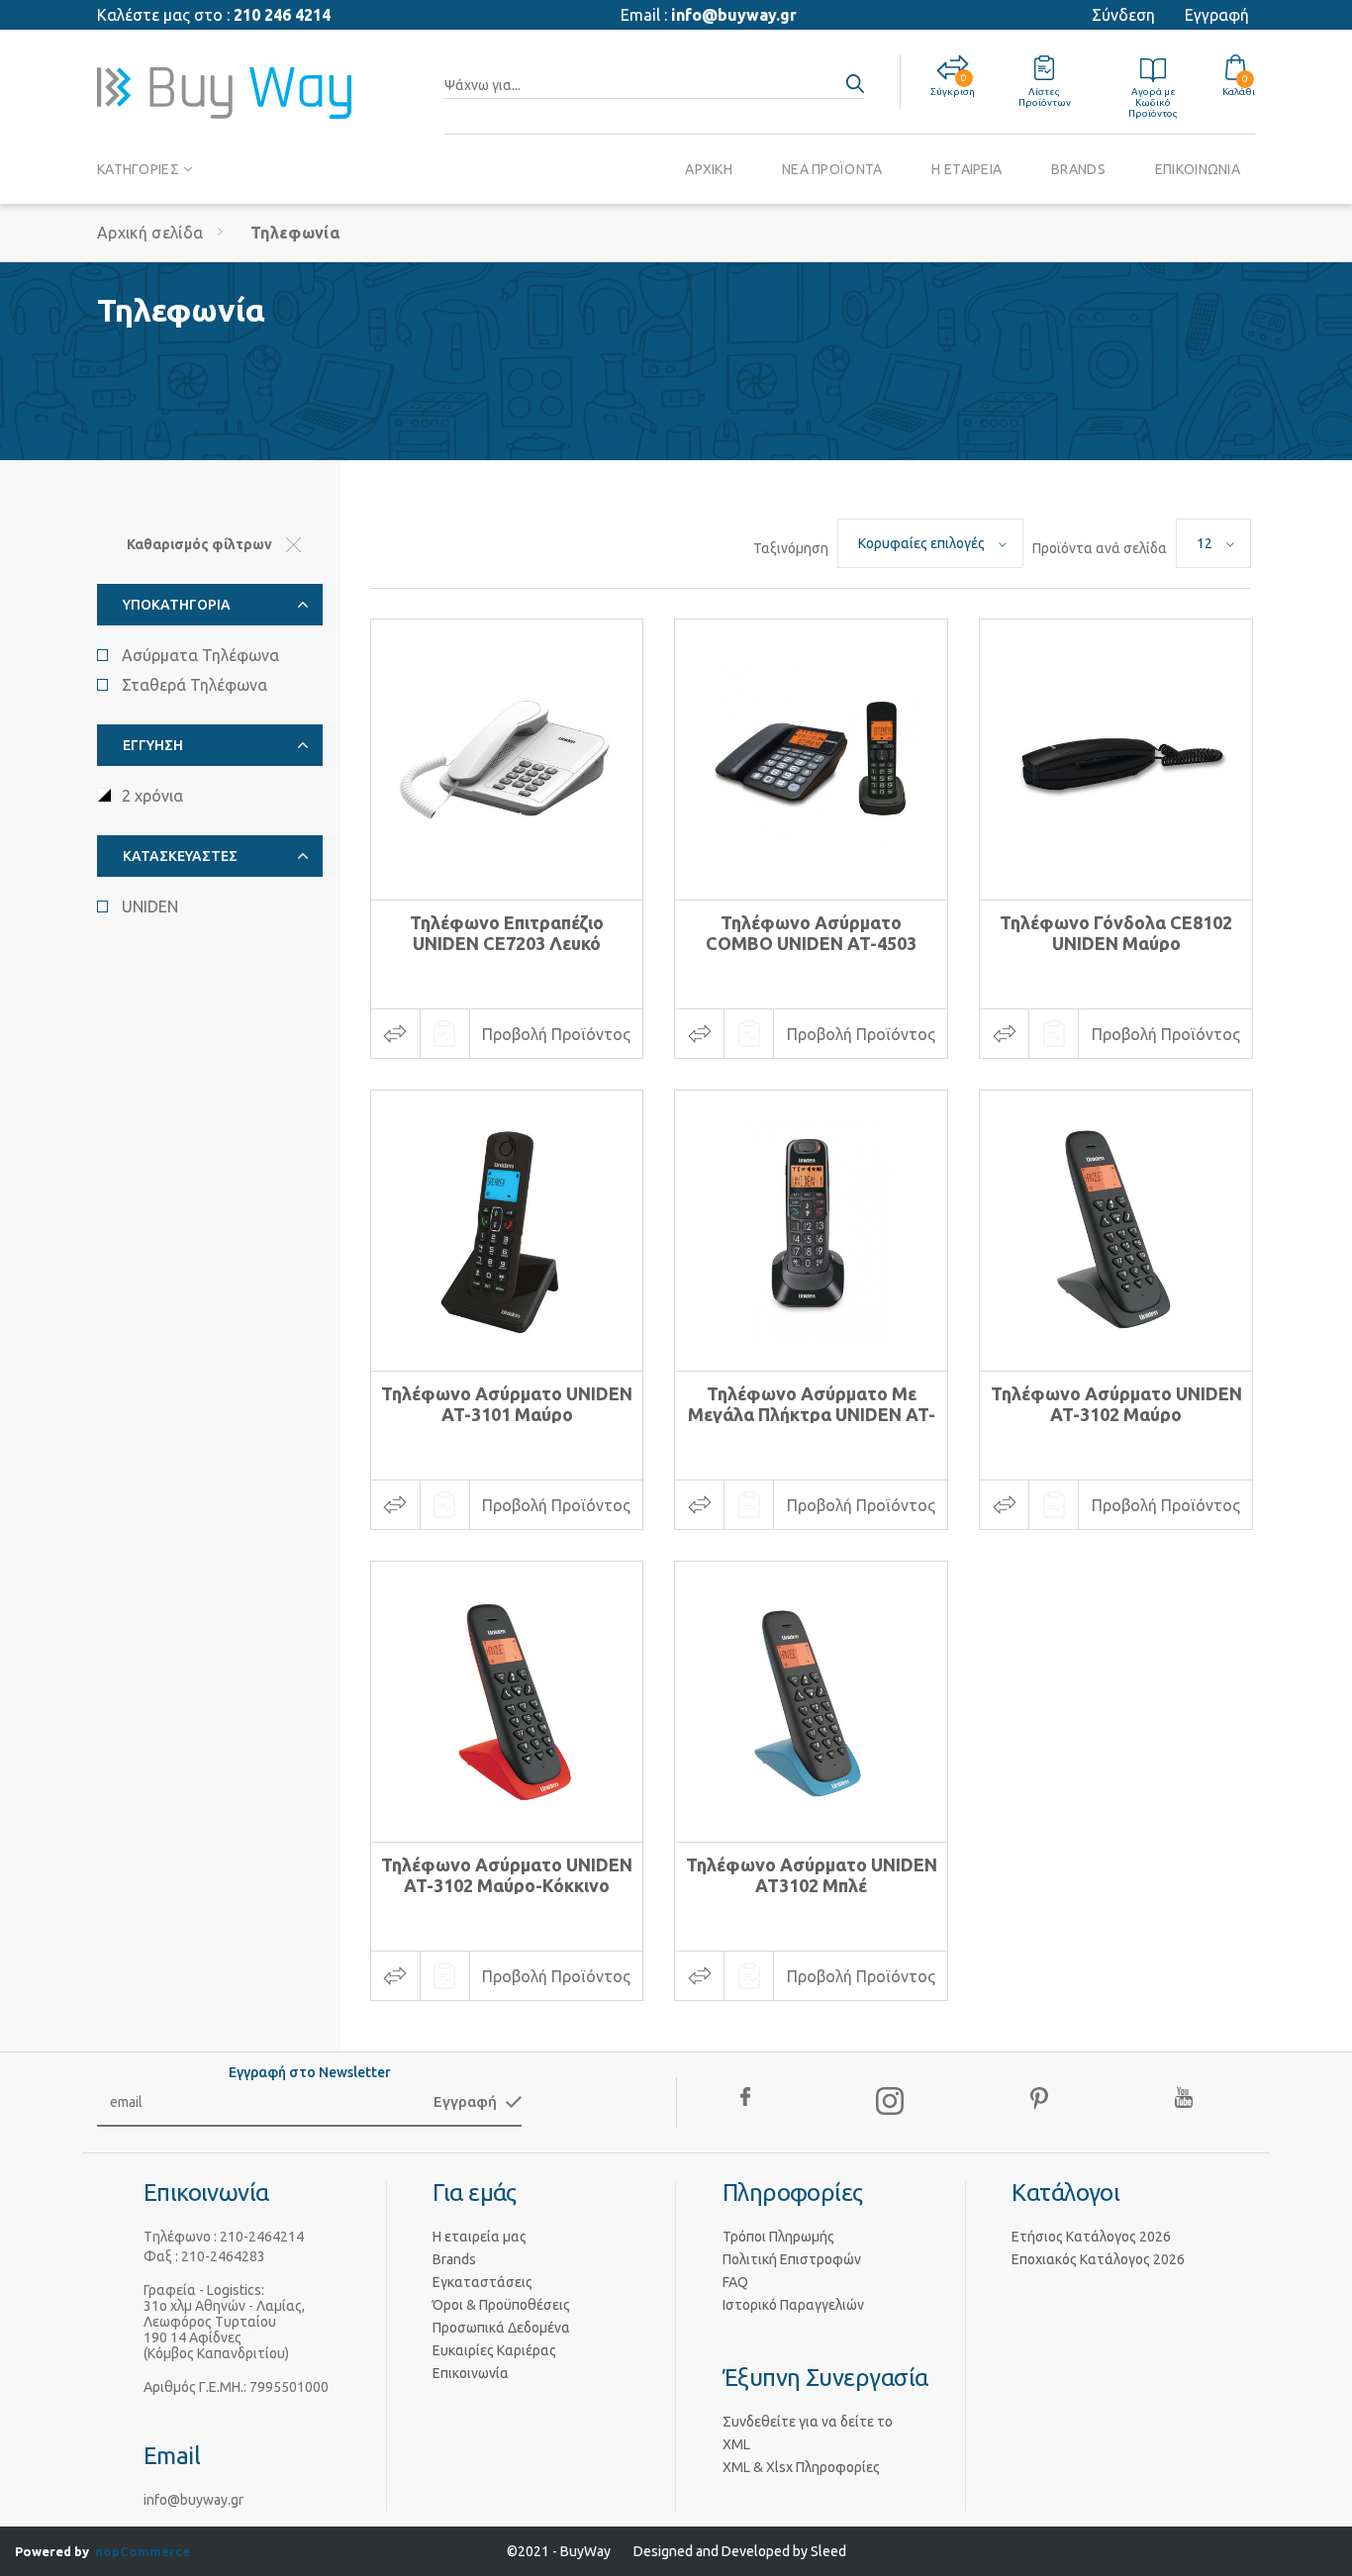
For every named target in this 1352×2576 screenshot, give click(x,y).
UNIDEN (150, 906)
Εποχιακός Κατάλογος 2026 (1098, 2259)
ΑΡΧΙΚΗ (709, 169)
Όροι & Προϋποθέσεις (501, 2305)
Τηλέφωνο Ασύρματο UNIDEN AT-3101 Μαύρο (507, 1404)
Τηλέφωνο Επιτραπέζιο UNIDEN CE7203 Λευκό (507, 933)
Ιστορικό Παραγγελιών (793, 2305)
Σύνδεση (1123, 15)
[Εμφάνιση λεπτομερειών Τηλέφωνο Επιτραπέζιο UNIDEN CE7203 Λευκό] (507, 760)
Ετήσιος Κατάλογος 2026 (1091, 2237)
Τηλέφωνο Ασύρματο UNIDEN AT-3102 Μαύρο (1116, 1404)
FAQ (735, 2282)
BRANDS (1078, 169)
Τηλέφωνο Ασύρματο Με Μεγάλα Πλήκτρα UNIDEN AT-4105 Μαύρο (812, 1414)
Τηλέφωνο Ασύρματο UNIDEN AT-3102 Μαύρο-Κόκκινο (507, 1875)
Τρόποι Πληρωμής (778, 2237)
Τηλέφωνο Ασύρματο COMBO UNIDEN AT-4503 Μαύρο (811, 943)
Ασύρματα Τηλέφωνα (200, 655)
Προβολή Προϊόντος (556, 1034)
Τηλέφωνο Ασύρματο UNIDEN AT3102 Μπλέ (812, 1875)
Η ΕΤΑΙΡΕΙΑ (966, 169)
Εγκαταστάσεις (483, 2282)
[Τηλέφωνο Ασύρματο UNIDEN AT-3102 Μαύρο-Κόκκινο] (507, 1702)
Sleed (828, 2551)
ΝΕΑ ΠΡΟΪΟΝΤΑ (832, 169)
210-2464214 (262, 2237)
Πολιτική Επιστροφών (792, 2259)
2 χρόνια (152, 796)
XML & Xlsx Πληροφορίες (801, 2467)
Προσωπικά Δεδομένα (501, 2328)
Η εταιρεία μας (480, 2237)
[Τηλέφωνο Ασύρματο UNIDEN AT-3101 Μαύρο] (507, 1231)
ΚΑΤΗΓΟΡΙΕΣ (138, 169)
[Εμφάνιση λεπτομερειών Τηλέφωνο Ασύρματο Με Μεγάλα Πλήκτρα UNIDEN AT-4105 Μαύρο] (811, 1231)
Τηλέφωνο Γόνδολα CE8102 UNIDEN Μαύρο (1116, 933)
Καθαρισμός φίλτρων (199, 544)
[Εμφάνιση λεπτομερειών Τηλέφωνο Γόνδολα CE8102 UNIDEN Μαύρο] (1116, 760)
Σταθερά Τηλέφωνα (194, 685)
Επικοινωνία (471, 2373)
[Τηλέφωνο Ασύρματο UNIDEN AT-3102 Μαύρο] (1116, 1231)
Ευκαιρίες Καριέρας (494, 2350)
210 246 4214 (282, 15)
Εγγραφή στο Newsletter (310, 2072)
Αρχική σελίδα (150, 233)
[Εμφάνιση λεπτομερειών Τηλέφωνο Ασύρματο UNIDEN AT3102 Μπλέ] (811, 1702)
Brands (454, 2259)
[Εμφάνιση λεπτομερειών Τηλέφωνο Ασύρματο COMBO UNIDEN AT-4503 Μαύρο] (811, 760)
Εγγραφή (1217, 15)
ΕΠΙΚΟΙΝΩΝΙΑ (1198, 169)
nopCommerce (143, 2551)
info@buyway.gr (734, 15)
